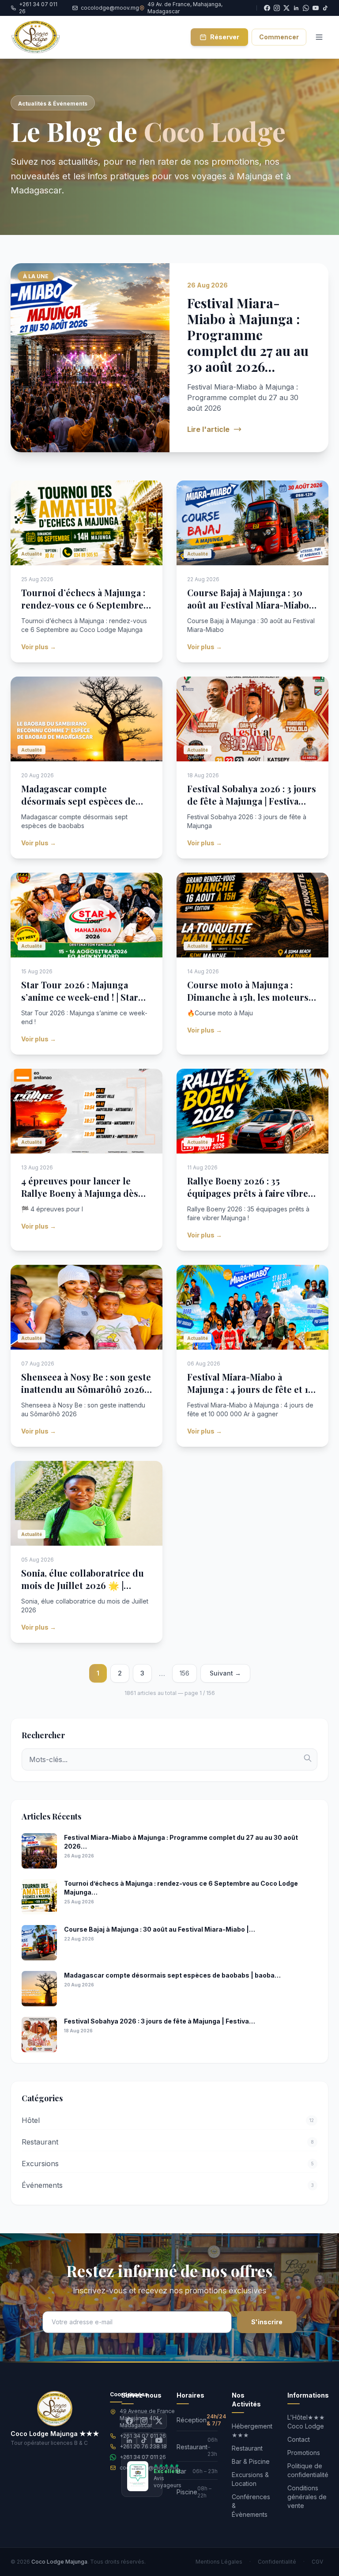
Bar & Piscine (251, 2461)
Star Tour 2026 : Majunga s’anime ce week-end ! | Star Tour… (80, 997)
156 (185, 1673)
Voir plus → (39, 647)
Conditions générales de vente (307, 2497)
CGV (317, 2562)
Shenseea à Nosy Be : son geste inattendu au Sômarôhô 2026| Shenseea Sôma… (86, 1389)
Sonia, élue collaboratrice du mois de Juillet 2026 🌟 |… (83, 1579)
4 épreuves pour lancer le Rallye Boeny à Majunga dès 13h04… (80, 1193)
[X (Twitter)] (159, 2421)
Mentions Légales (219, 2562)
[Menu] (319, 37)
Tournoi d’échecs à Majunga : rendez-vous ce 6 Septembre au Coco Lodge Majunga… (83, 605)
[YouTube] (316, 8)
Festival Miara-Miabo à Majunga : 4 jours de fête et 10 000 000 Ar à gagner (250, 1389)
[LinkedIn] (129, 2440)
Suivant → (225, 1673)
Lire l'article (208, 429)
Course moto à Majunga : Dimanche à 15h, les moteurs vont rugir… (248, 997)
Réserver (225, 37)
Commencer (279, 37)
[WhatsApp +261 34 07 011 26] (306, 8)
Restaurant (247, 2448)
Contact (299, 2439)
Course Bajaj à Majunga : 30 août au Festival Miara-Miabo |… (248, 605)
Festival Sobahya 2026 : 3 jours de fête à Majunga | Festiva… (252, 795)
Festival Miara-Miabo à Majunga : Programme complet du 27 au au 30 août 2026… (248, 335)
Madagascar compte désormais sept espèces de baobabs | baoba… (78, 801)
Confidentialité (277, 2562)
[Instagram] (144, 2421)
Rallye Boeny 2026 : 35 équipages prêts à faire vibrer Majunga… (250, 1193)
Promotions (304, 2453)
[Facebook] (129, 2421)
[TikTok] (325, 8)
